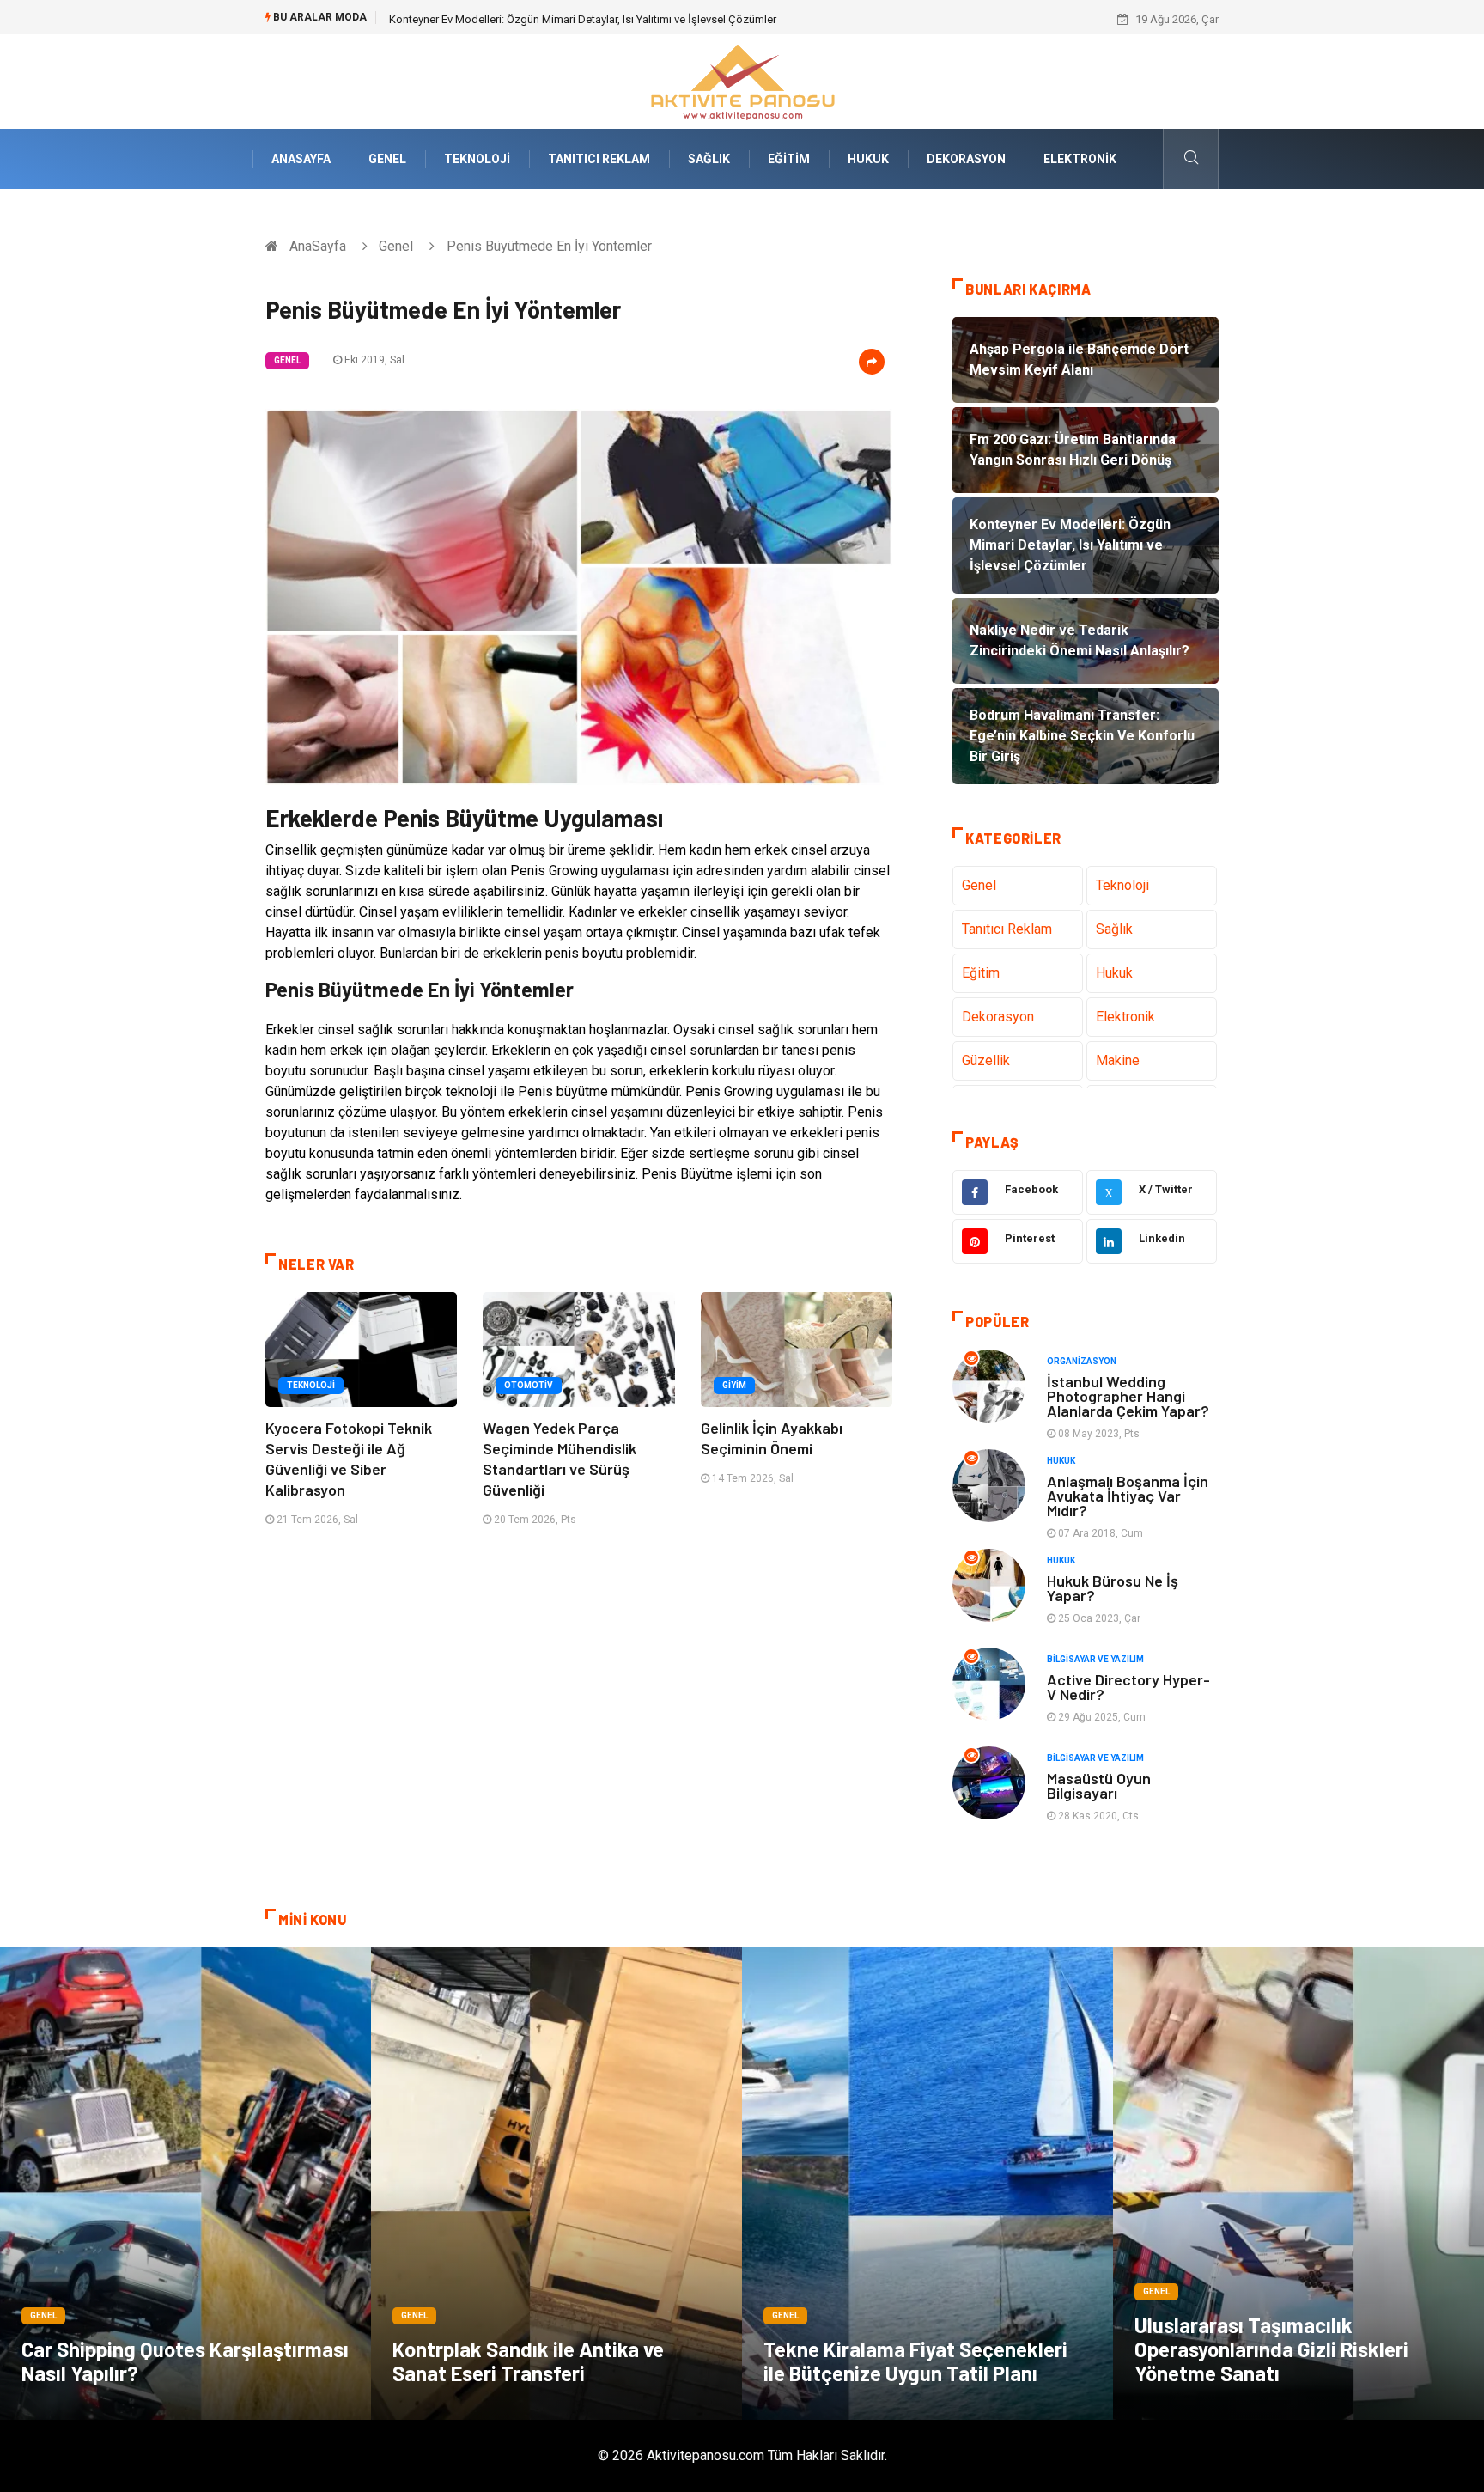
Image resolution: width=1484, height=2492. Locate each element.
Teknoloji (477, 159)
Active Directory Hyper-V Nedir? (1128, 1687)
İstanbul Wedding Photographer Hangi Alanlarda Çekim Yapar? (1128, 1396)
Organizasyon (1082, 1361)
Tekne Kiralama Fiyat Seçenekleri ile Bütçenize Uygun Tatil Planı (915, 2361)
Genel (387, 159)
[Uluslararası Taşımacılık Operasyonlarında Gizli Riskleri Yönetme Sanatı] (1298, 2184)
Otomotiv (529, 1385)
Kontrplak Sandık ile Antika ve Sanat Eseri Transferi (528, 2361)
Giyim (734, 1385)
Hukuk (868, 159)
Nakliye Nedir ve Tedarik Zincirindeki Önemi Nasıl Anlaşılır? (533, 19)
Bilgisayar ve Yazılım (1095, 1659)
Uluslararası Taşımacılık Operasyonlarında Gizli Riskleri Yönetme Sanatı (1271, 2349)
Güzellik (986, 1060)
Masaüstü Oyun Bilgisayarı (1099, 1785)
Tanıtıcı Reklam (599, 159)
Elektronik (1080, 159)
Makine (1118, 1060)
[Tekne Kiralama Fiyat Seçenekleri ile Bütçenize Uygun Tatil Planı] (927, 2184)
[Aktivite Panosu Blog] (742, 80)
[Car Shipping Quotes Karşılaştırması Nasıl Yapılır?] (185, 2184)
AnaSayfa (301, 159)
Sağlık (709, 159)
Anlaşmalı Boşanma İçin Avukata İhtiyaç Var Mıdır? (1128, 1496)
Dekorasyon (966, 159)
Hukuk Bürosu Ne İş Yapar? (1113, 1588)
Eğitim (789, 159)
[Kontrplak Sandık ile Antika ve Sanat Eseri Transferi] (556, 2184)
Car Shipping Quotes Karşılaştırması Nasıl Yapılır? (185, 2361)
